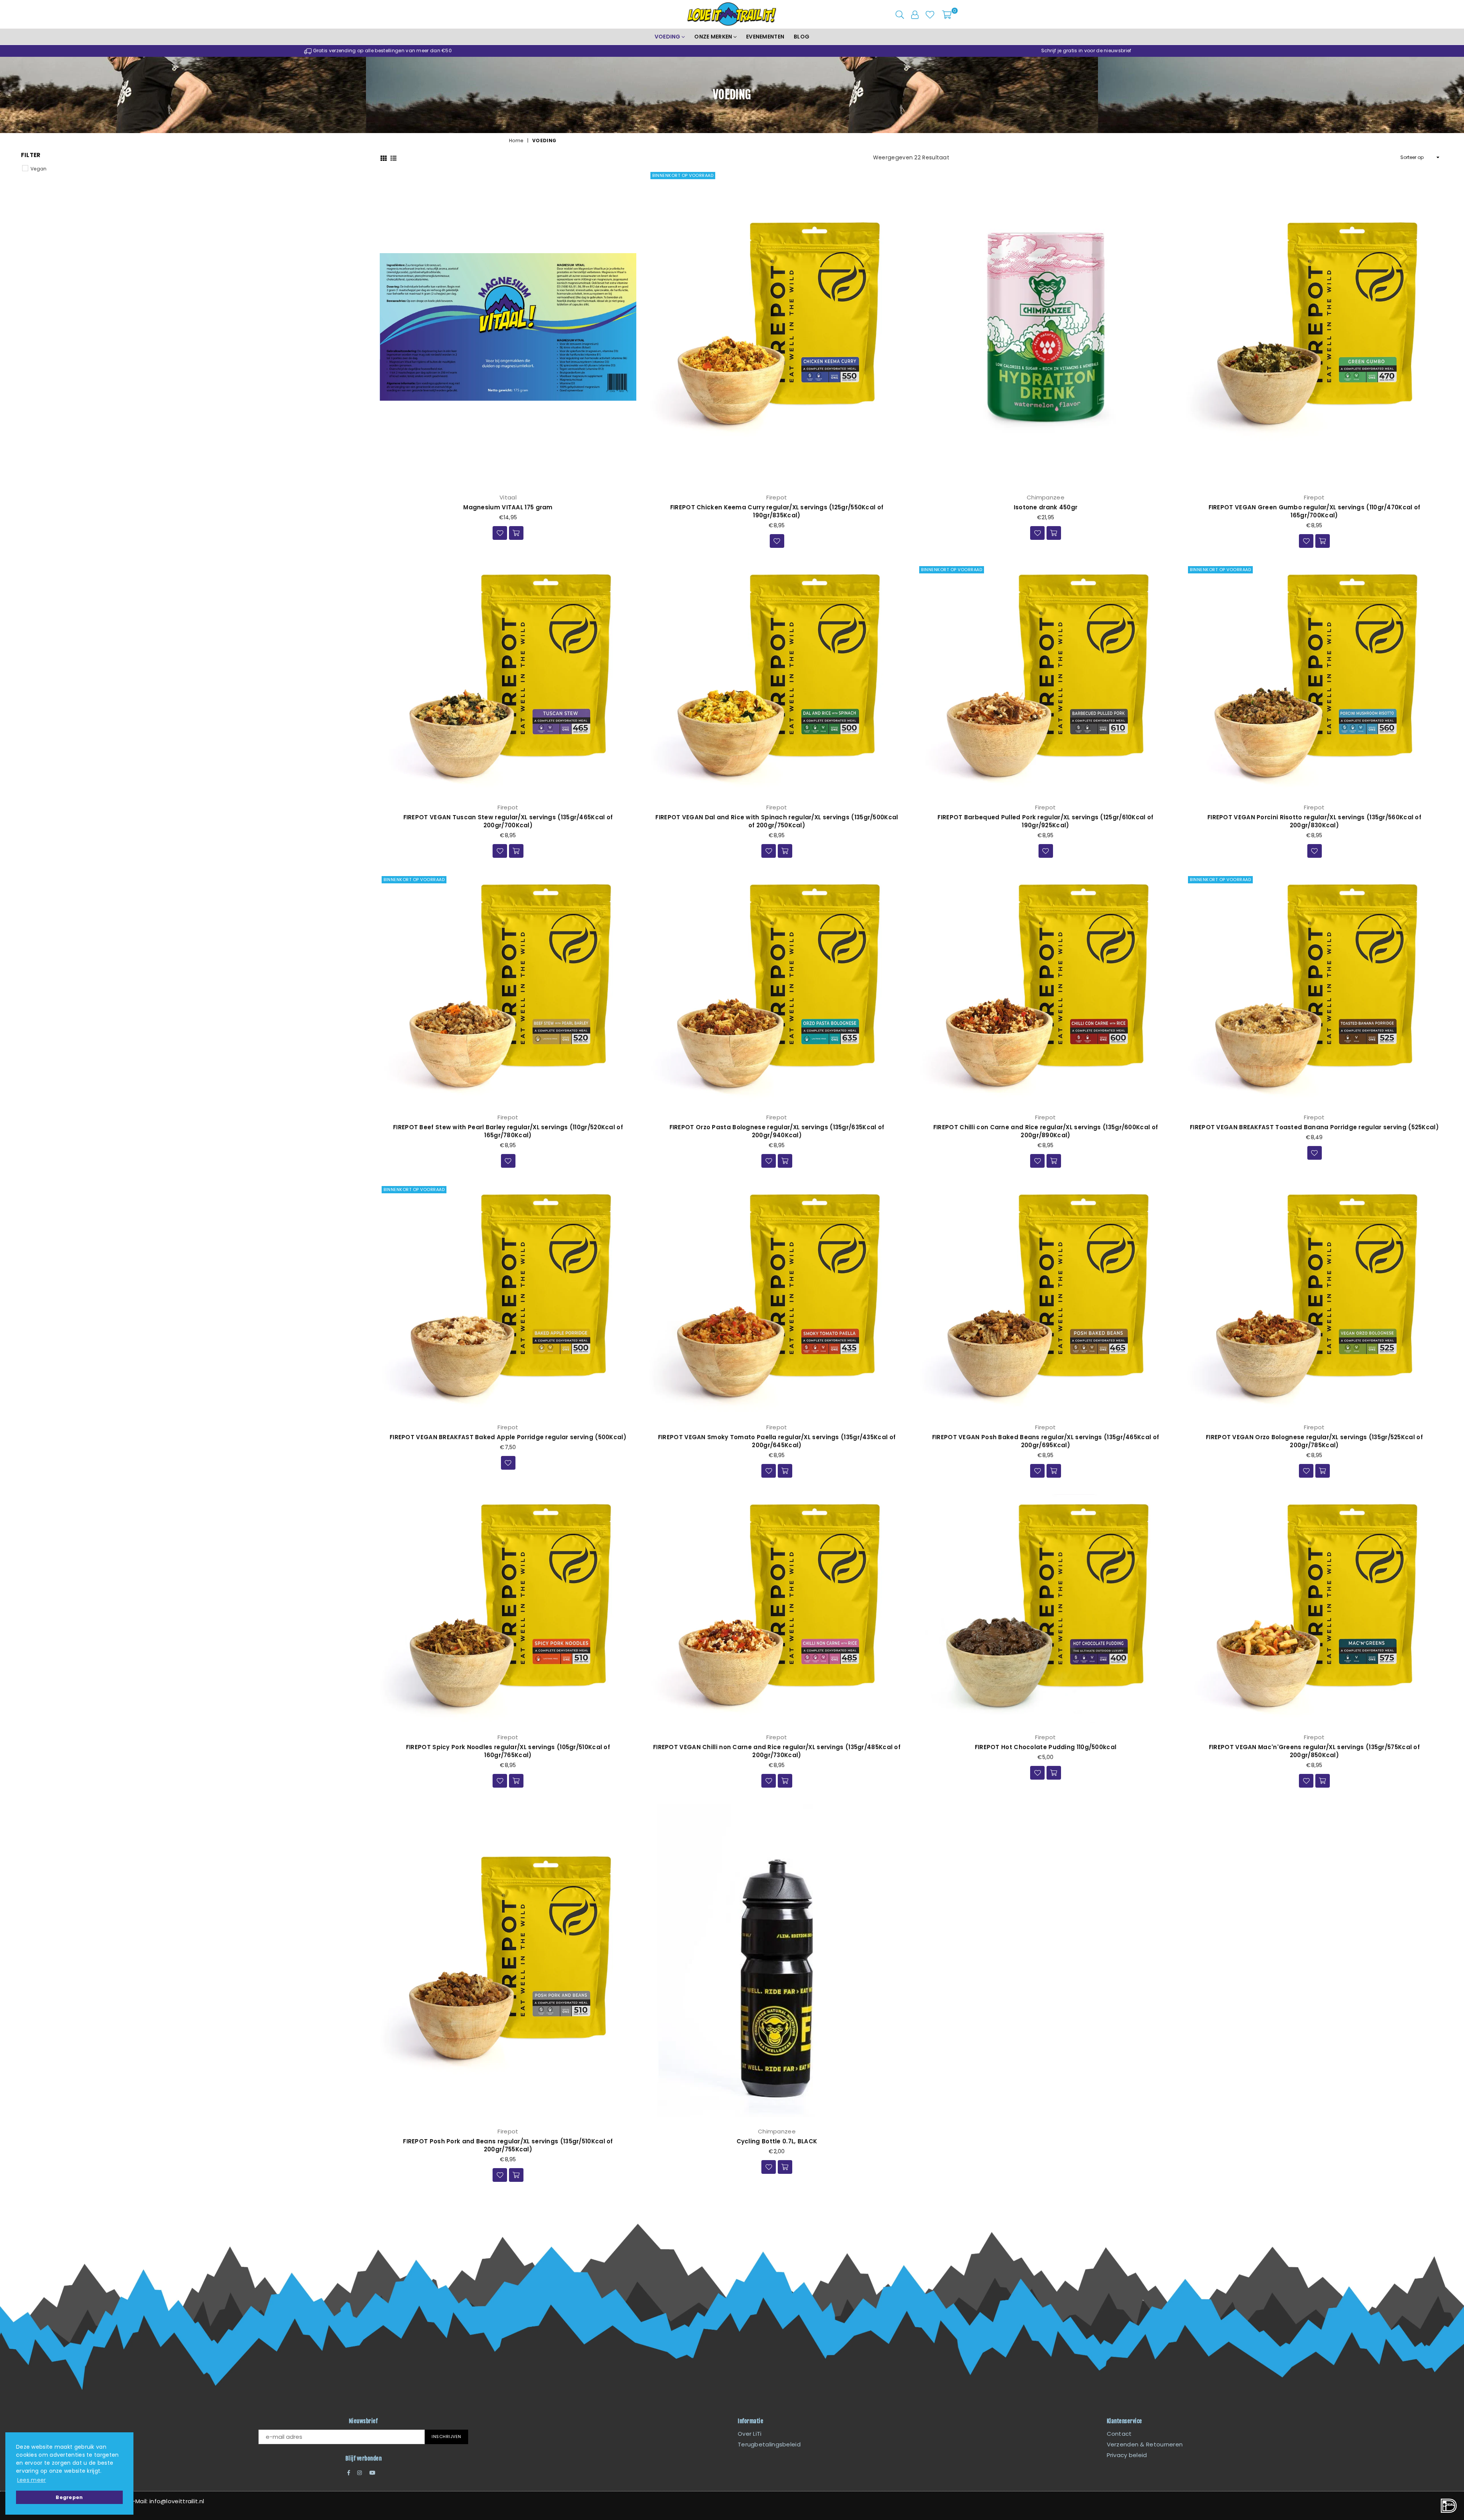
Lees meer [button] (32, 2480)
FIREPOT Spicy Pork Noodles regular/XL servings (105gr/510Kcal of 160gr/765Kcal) (508, 1751)
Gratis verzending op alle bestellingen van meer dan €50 (382, 51)
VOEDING (668, 37)
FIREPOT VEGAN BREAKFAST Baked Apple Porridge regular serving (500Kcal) (508, 1437)
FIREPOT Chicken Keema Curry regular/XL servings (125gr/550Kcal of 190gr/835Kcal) (777, 511)
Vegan (39, 169)
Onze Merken (714, 37)
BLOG (802, 37)
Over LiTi (750, 2434)
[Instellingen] (915, 14)
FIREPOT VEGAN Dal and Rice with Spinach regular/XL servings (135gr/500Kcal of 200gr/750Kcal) (777, 821)
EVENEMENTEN (765, 37)
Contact (1119, 2434)
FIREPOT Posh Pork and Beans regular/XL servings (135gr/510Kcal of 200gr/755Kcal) (508, 2145)
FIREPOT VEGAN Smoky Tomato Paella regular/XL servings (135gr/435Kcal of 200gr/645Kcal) (777, 1441)
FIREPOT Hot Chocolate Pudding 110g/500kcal (1046, 1747)
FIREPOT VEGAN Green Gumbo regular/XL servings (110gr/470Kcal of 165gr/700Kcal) (1315, 511)
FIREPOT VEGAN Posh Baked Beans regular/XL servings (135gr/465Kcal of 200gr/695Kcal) (1046, 1441)
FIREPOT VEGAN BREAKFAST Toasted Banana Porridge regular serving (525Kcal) (1314, 1127)
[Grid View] (384, 157)
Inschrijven (446, 2437)
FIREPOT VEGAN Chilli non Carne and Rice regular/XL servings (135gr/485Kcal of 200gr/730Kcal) (777, 1751)
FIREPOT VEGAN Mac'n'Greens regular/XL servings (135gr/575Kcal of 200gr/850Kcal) (1314, 1751)
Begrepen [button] (69, 2497)
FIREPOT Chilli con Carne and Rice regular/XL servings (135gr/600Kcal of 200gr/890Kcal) (1046, 1131)
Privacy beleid (1127, 2455)
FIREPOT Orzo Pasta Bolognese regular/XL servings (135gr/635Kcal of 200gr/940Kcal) (777, 1131)
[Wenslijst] (930, 14)
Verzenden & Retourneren (1145, 2444)
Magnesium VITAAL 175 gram (508, 507)
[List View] (393, 157)
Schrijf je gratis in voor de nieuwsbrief (1086, 51)
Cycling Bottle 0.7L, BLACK (777, 2141)
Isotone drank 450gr (1046, 507)
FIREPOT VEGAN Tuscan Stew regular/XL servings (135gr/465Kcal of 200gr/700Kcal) (508, 821)
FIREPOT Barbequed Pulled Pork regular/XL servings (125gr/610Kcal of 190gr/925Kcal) (1045, 821)
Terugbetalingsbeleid (769, 2444)
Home (516, 141)
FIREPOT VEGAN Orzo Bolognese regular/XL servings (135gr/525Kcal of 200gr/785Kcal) (1314, 1441)
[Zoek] (900, 14)
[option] (378, 51)
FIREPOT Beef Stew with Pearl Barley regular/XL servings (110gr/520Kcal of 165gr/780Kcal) (508, 1131)
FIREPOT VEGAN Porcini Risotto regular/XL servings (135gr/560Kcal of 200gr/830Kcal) (1314, 821)
